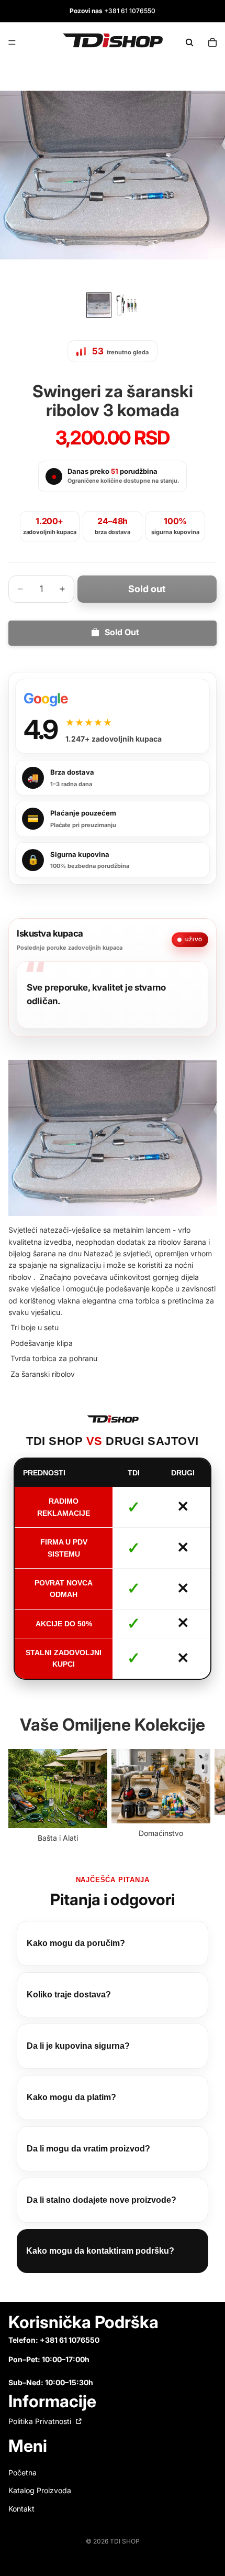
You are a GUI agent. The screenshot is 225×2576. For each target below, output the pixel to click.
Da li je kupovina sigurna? (78, 2046)
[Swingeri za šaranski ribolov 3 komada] (113, 1138)
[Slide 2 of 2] (126, 305)
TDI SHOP (125, 2541)
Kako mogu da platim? (71, 2097)
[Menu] (12, 42)
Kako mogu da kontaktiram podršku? (100, 2251)
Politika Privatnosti (41, 2421)
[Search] (189, 42)
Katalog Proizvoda (40, 2490)
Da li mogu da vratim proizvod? (88, 2149)
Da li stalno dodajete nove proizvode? (102, 2200)
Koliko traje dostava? (69, 1995)
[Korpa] (212, 42)
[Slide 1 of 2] (99, 305)
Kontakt (21, 2508)
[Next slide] (205, 1797)
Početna (22, 2472)
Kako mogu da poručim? (76, 1943)
